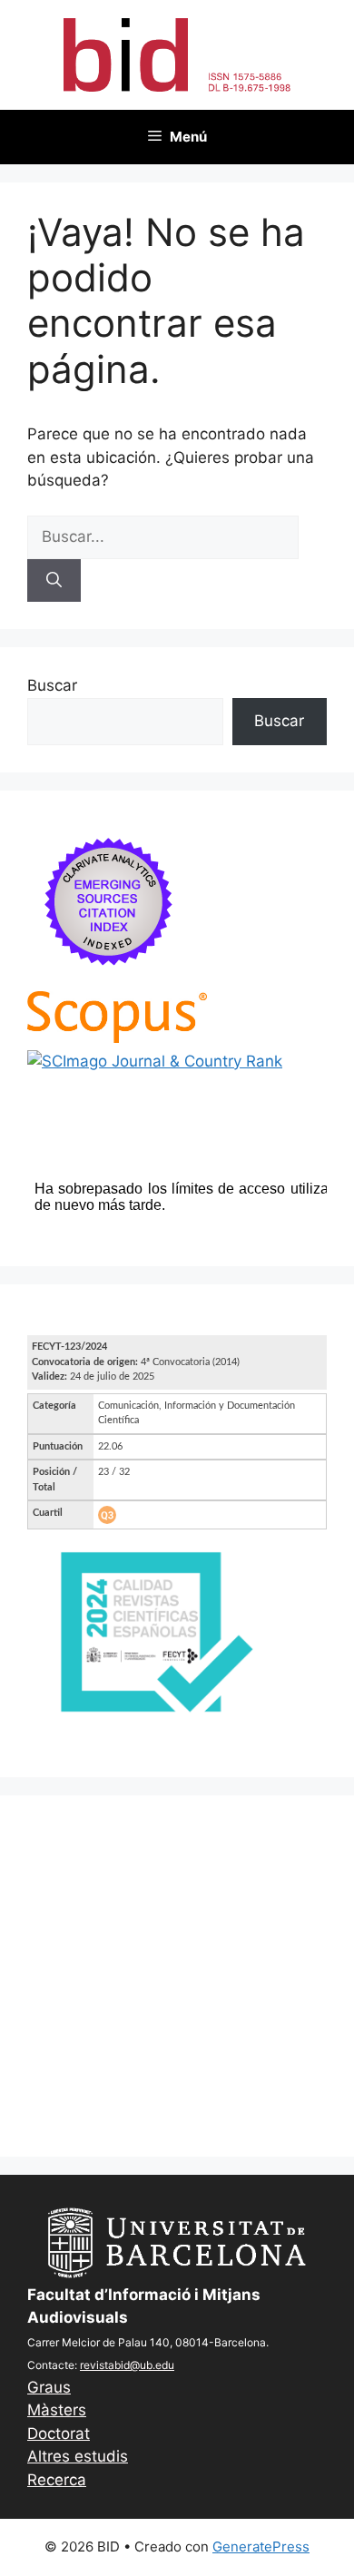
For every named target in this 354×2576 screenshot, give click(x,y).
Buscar (52, 685)
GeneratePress (261, 2547)
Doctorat (59, 2433)
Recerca (57, 2480)
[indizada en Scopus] (117, 1037)
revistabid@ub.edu (127, 2365)
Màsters (57, 2410)
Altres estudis (78, 2456)
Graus (49, 2387)
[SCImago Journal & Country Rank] (155, 1061)
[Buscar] (54, 581)
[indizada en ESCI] (109, 979)
